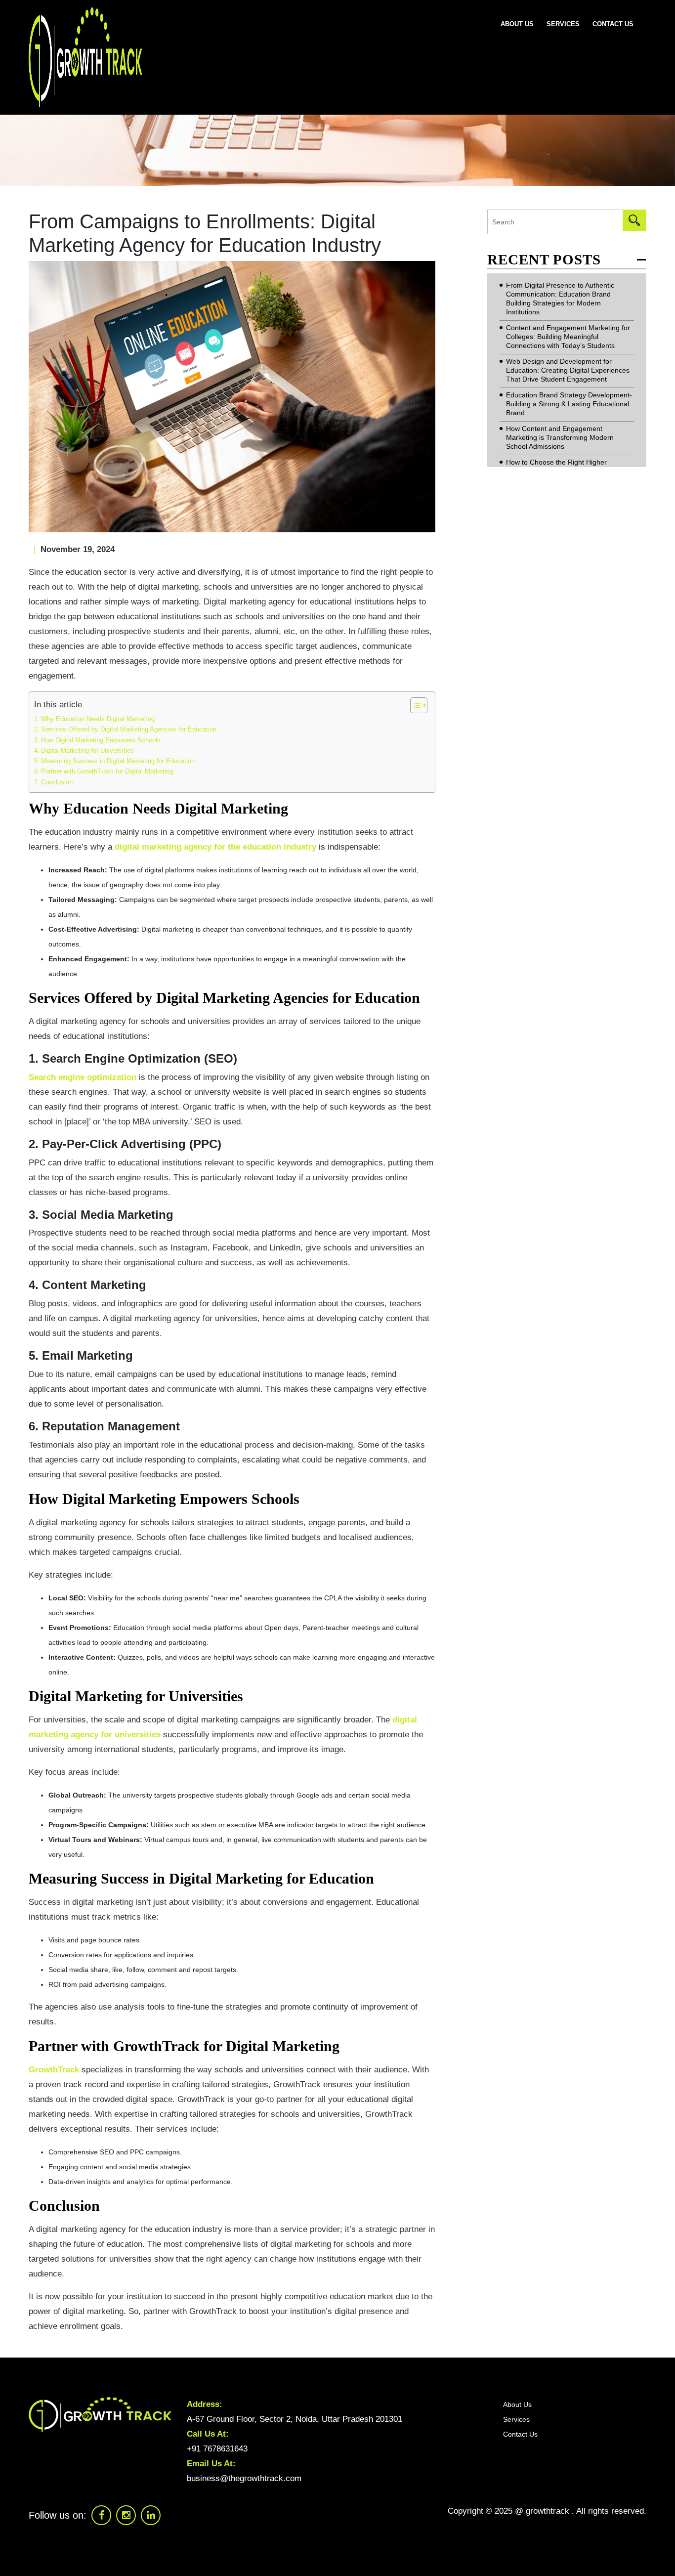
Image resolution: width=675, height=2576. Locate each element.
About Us (517, 24)
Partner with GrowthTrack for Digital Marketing (107, 772)
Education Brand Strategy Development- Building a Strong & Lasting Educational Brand (569, 404)
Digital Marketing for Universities (87, 751)
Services (563, 24)
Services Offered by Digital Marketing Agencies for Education (129, 730)
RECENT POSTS (544, 260)
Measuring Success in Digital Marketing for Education (118, 761)
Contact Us (613, 24)
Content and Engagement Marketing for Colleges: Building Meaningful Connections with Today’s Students (568, 337)
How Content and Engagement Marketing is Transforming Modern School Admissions (560, 437)
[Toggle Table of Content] (414, 705)
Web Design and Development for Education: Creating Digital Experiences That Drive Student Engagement (568, 370)
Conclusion (57, 782)
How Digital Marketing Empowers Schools (101, 740)
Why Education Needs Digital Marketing (98, 719)
